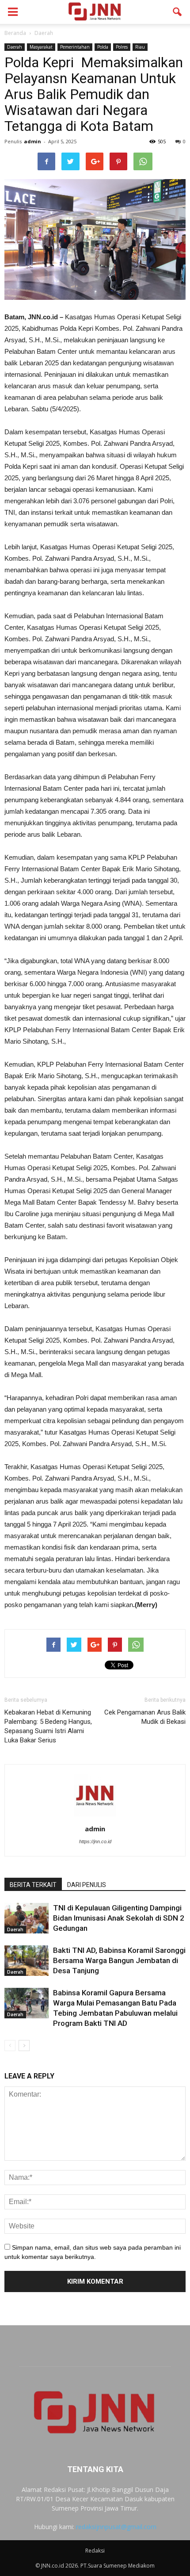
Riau (140, 47)
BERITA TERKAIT (33, 1885)
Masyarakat (41, 47)
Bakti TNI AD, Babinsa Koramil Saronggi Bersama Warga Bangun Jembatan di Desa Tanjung (119, 1960)
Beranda (15, 33)
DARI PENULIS (87, 1885)
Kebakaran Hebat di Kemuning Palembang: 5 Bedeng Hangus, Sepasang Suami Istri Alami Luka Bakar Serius (48, 1726)
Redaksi (95, 2551)
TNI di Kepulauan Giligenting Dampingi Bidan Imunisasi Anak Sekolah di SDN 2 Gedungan (119, 1918)
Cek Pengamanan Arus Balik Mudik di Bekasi (145, 1717)
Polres (122, 47)
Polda (103, 47)
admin (32, 141)
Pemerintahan (75, 47)
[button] (178, 12)
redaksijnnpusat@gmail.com (116, 2527)
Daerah (15, 47)
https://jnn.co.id (95, 1841)
